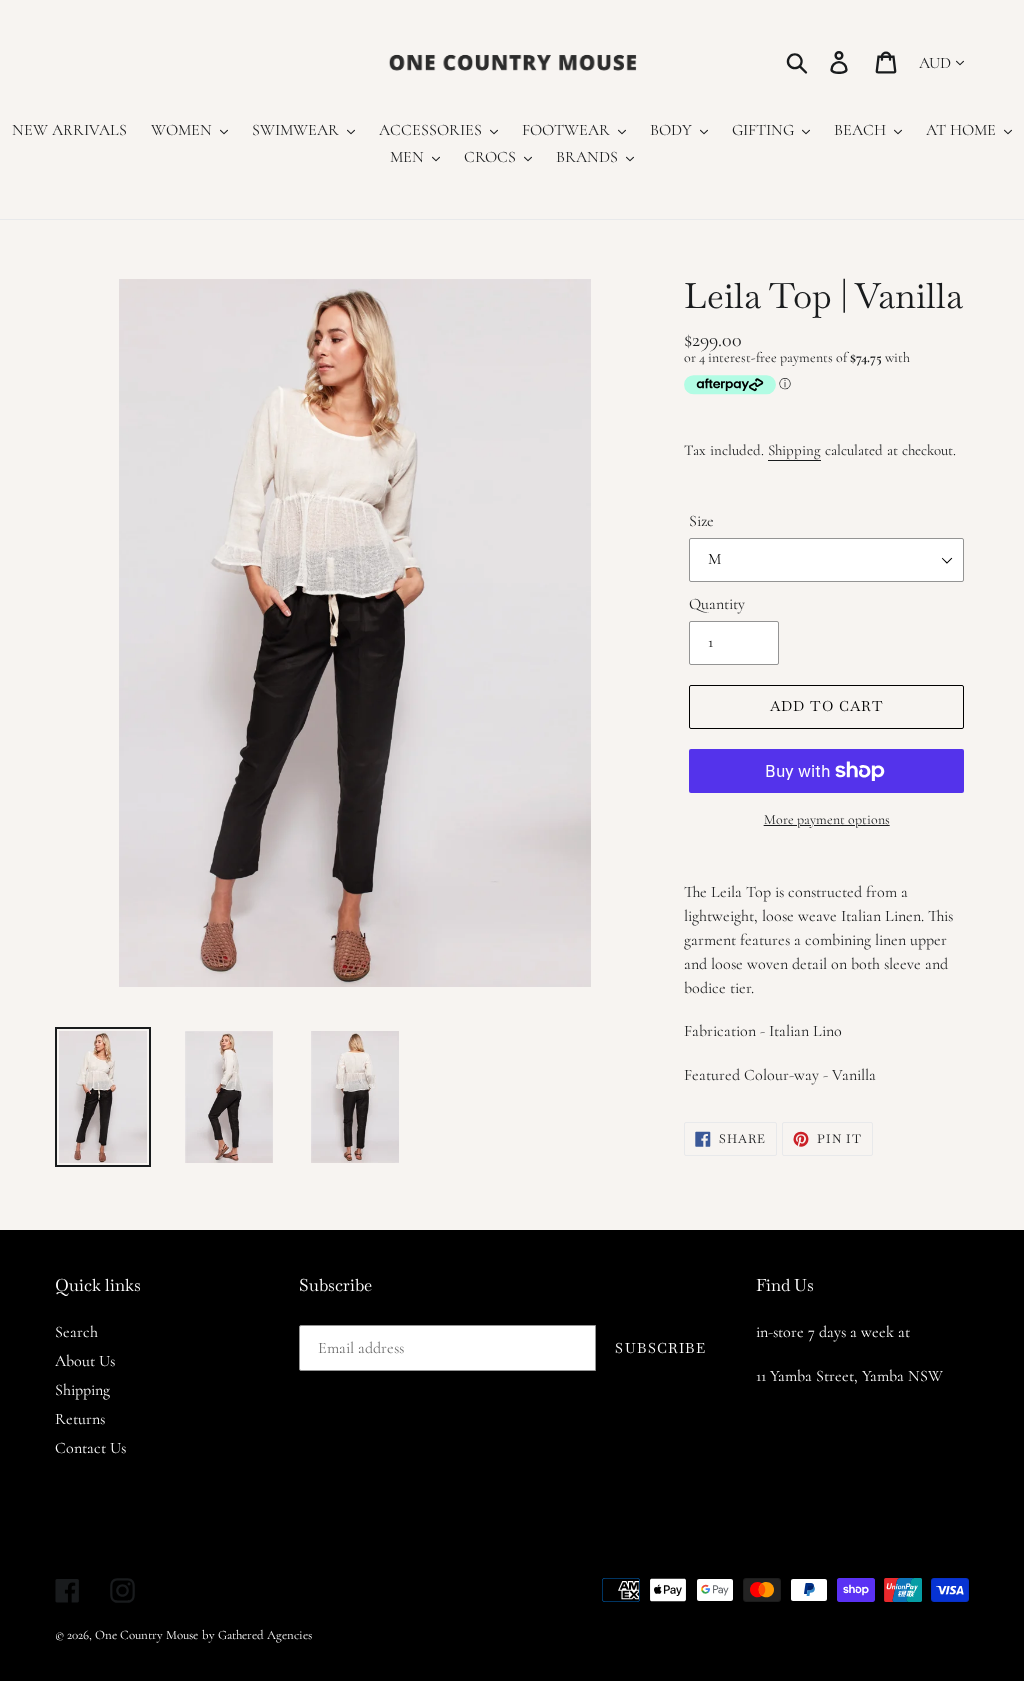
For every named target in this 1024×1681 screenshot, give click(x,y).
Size (701, 521)
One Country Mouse (146, 1635)
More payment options (827, 819)
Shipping (794, 450)
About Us (85, 1361)
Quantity (717, 604)
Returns (80, 1419)
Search (76, 1332)
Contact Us (90, 1448)
